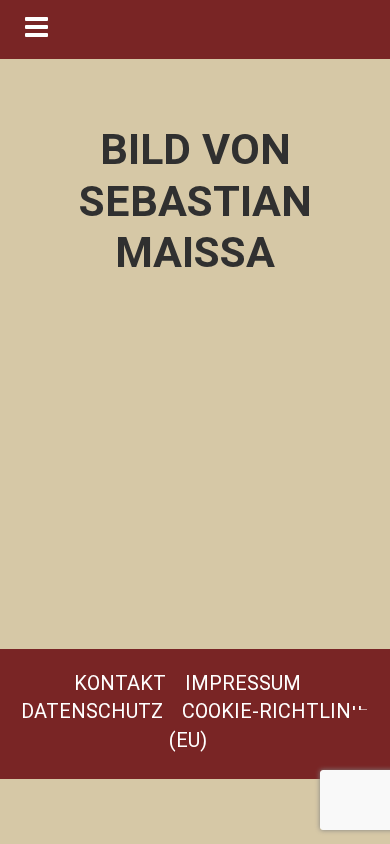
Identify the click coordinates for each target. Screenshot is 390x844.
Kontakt (120, 683)
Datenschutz (92, 711)
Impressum (243, 683)
